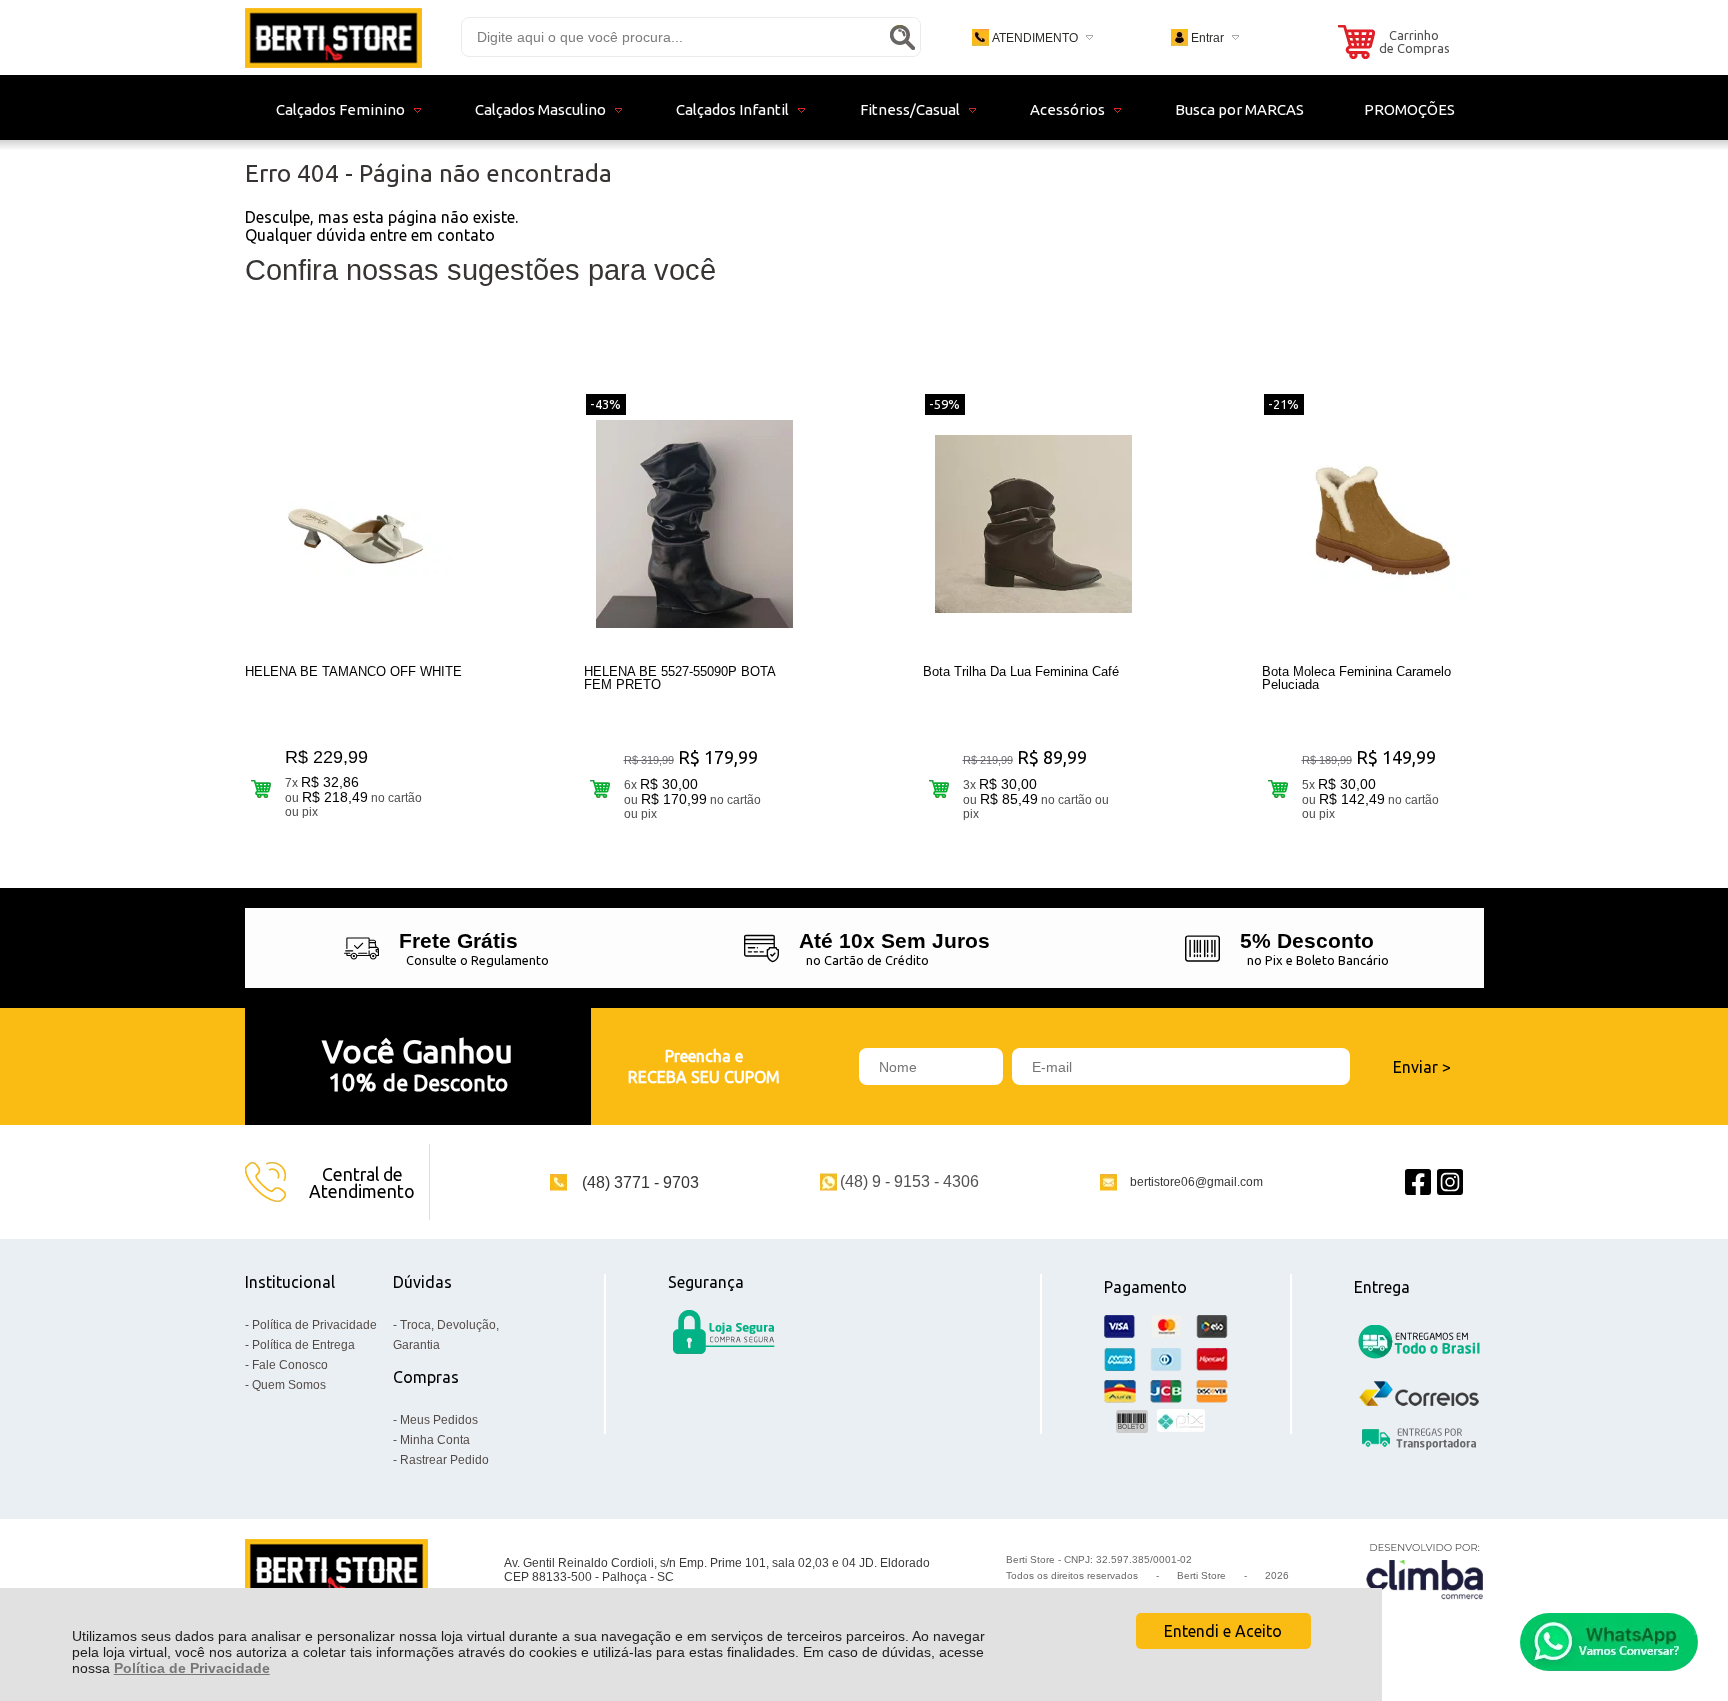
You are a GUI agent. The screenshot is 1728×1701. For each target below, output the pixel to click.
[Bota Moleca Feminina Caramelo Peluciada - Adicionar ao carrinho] (1278, 788)
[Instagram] (1450, 1182)
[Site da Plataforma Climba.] (1425, 1570)
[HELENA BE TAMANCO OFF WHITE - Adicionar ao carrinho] (261, 788)
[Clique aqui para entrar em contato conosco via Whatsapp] (1609, 1642)
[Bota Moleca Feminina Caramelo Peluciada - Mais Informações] (1373, 524)
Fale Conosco (290, 1365)
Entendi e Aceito (1223, 1631)
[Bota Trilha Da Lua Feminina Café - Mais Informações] (1034, 524)
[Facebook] (1418, 1182)
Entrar (1207, 38)
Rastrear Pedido (444, 1460)
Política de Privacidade (192, 1668)
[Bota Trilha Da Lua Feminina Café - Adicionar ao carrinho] (939, 788)
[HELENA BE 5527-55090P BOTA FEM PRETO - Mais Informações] (695, 524)
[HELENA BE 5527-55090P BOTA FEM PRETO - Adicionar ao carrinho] (600, 788)
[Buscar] (902, 37)
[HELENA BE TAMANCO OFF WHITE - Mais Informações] (356, 524)
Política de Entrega (303, 1345)
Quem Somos (289, 1385)
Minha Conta (435, 1440)
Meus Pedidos (439, 1420)
